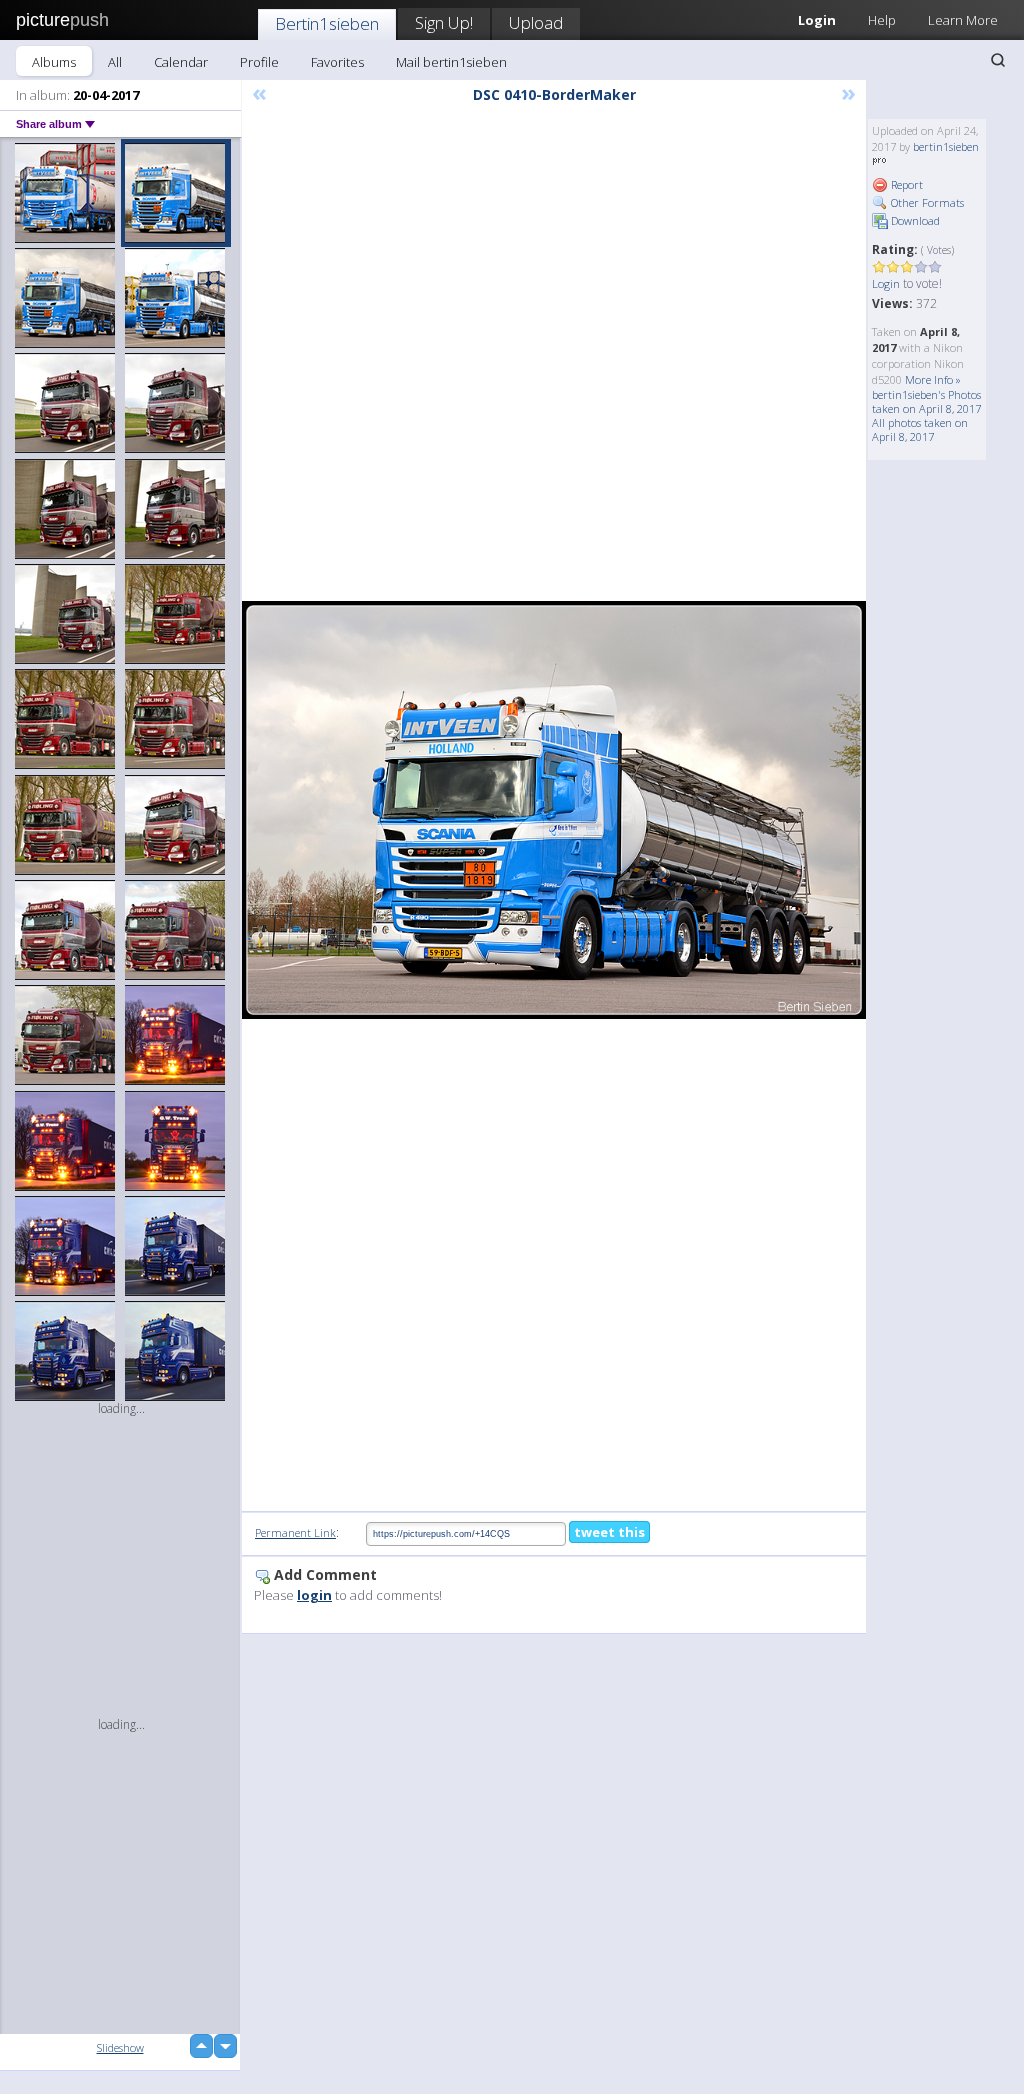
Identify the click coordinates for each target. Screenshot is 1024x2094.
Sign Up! (444, 22)
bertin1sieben (946, 146)
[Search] (998, 60)
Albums (54, 62)
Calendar (181, 62)
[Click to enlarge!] (554, 810)
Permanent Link (295, 1532)
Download (914, 220)
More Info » (933, 379)
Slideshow (120, 2047)
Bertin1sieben (327, 23)
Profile (259, 62)
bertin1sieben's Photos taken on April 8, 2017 (926, 401)
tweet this (609, 1532)
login (314, 1595)
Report (905, 184)
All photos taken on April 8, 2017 (920, 429)
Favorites (337, 62)
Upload (536, 22)
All (115, 62)
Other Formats (926, 202)
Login (886, 283)
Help (882, 20)
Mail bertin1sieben (451, 62)
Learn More (963, 20)
